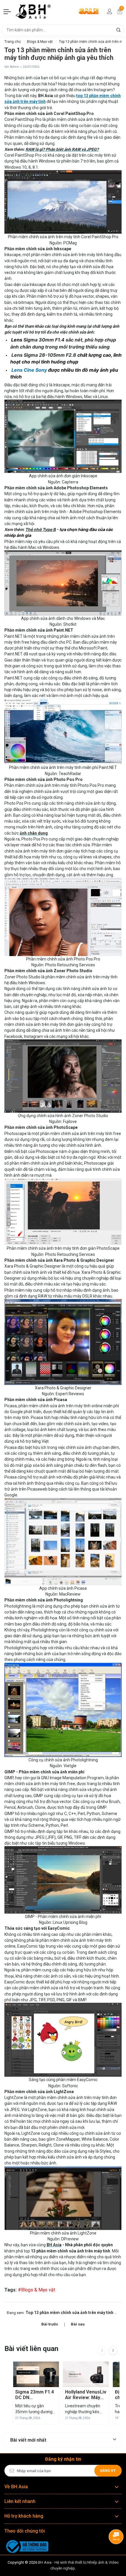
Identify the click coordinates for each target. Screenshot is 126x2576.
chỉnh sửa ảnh (47, 791)
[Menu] (8, 11)
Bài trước (50, 2324)
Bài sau (78, 2324)
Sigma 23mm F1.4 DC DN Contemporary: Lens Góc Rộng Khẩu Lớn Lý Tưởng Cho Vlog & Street (36, 2395)
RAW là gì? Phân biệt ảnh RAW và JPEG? (62, 149)
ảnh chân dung (34, 833)
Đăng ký (108, 2471)
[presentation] (102, 2350)
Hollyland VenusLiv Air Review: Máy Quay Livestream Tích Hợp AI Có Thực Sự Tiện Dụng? (86, 2395)
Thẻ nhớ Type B (41, 529)
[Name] (118, 30)
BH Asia (54, 2245)
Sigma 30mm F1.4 (44, 340)
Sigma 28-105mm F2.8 (50, 355)
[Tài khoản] (110, 11)
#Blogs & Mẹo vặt (36, 2290)
